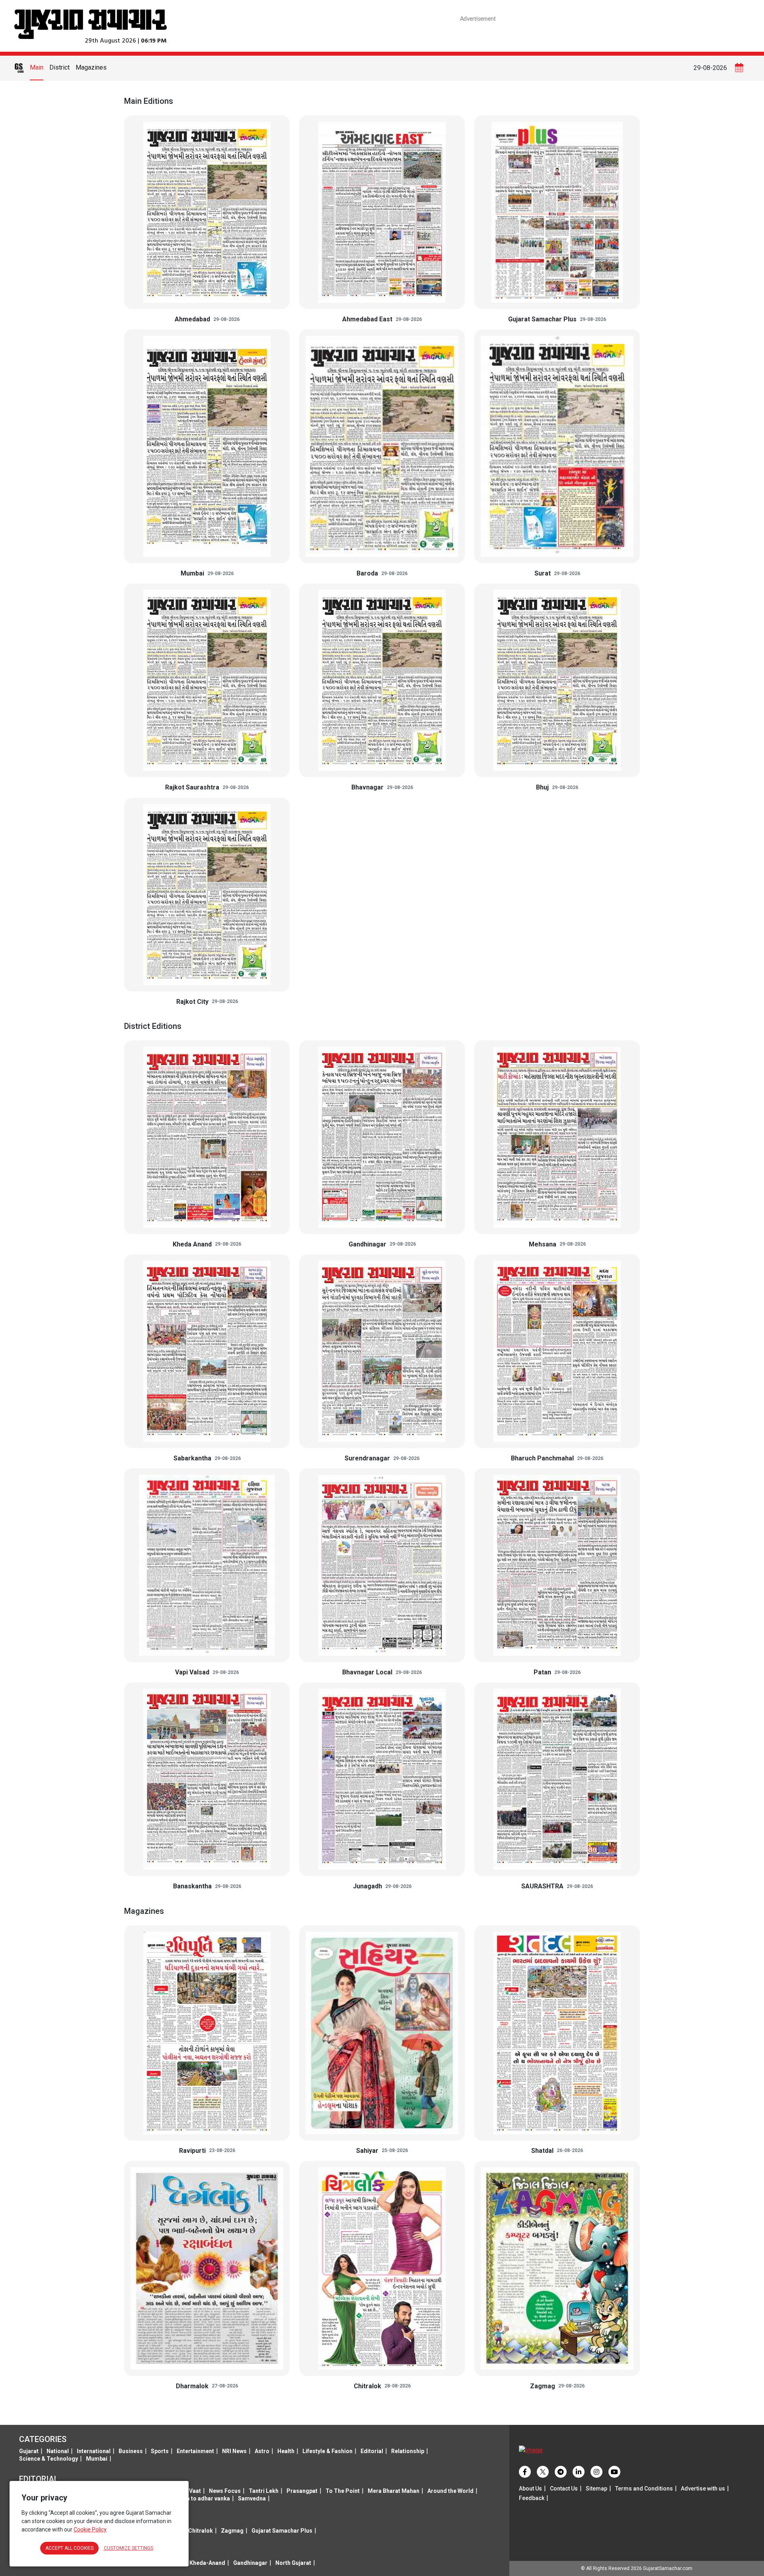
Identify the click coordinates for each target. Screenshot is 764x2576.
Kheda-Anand (207, 2563)
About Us (530, 2489)
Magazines (91, 67)
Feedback (532, 2498)
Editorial (372, 2451)
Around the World (450, 2491)
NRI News (234, 2451)
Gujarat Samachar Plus (282, 2531)
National (58, 2451)
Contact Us (564, 2489)
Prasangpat (302, 2491)
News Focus (225, 2491)
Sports (160, 2451)
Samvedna (252, 2498)
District (59, 67)
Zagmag (232, 2531)
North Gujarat (293, 2563)
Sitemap (596, 2489)
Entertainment (195, 2451)
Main (37, 67)
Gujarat (29, 2451)
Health (286, 2451)
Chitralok (201, 2531)
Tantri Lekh (264, 2491)
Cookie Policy (90, 2529)
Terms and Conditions (644, 2489)
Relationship (408, 2451)
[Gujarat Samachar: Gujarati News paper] (91, 23)
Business (131, 2451)
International (94, 2451)
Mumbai (97, 2459)
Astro (262, 2451)
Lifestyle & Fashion (327, 2451)
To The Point (343, 2491)
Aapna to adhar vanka (202, 2498)
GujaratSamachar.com (668, 2568)
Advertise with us (703, 2489)
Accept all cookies (69, 2548)
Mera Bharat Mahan (394, 2491)
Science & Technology (49, 2459)
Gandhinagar (250, 2563)
